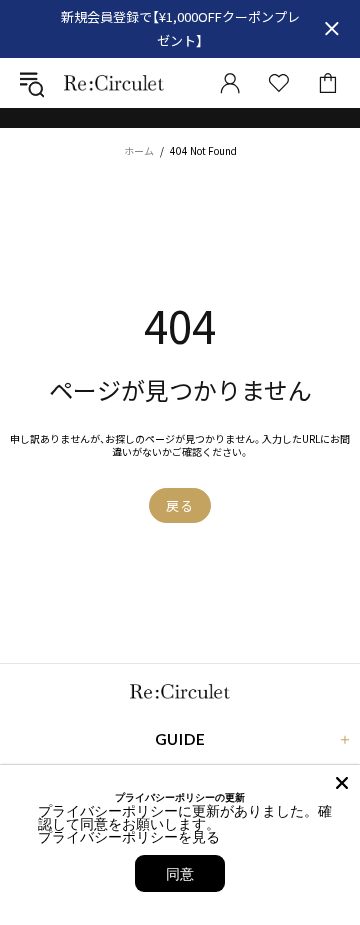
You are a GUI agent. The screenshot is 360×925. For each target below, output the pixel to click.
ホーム (139, 150)
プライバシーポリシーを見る (129, 836)
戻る (179, 505)
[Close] (342, 783)
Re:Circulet (114, 82)
